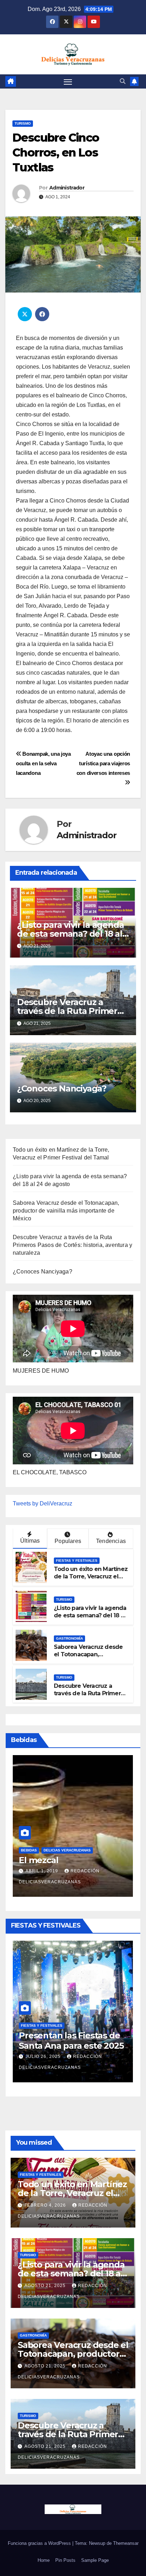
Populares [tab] (68, 1541)
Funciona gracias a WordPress (40, 2543)
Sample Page (95, 2560)
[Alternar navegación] (68, 82)
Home (44, 2560)
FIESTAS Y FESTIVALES (77, 1561)
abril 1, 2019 (43, 1871)
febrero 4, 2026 (46, 2205)
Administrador (67, 188)
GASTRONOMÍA (69, 1638)
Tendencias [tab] (111, 1541)
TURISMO (23, 123)
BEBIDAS (29, 1850)
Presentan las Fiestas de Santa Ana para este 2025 (71, 2041)
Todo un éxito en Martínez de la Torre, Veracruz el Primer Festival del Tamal (91, 1576)
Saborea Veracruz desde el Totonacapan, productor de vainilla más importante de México (66, 1211)
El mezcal (38, 1860)
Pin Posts (65, 2560)
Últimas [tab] (30, 1541)
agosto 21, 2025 (46, 2286)
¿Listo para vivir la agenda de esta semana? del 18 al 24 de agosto (71, 934)
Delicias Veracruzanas (67, 1850)
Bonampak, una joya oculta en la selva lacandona (43, 763)
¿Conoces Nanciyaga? (62, 1088)
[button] (123, 81)
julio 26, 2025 (44, 2056)
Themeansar (126, 2543)
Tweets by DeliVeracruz (43, 1503)
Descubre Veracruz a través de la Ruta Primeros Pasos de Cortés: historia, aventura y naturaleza (72, 1245)
